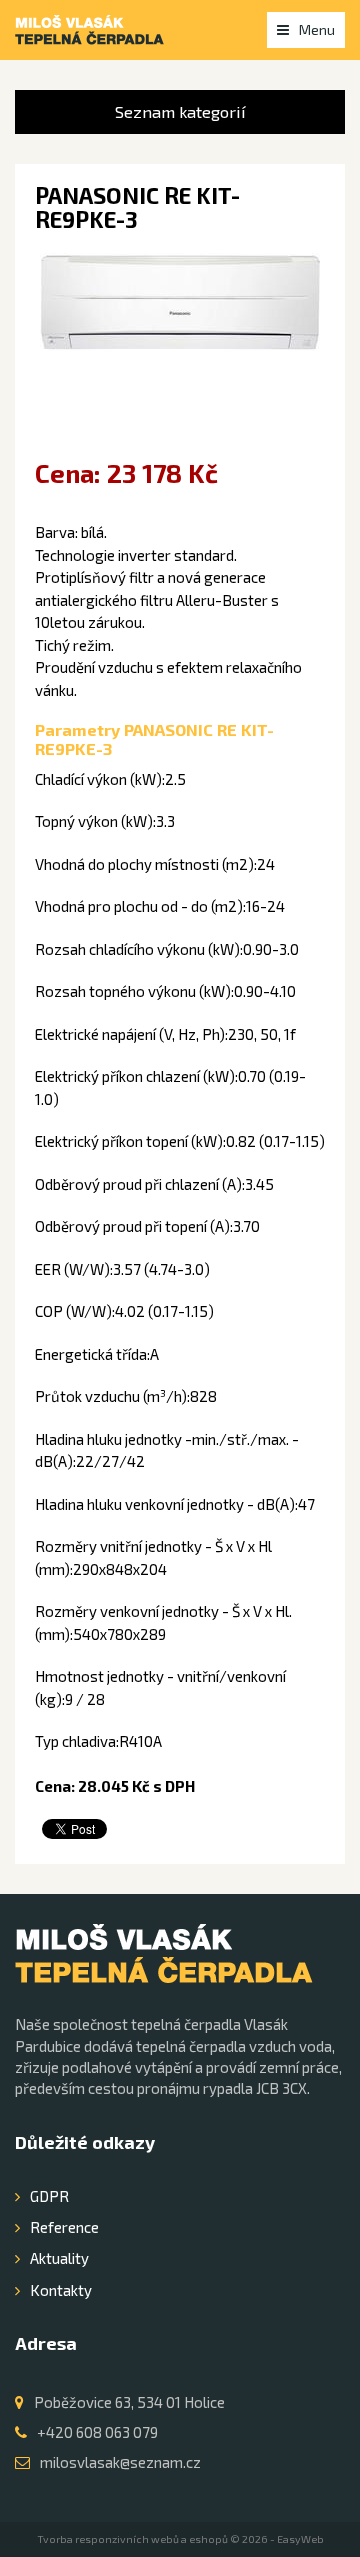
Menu (317, 29)
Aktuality (59, 2258)
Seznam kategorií (180, 111)
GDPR (49, 2196)
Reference (64, 2227)
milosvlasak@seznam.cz (120, 2462)
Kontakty (61, 2290)
